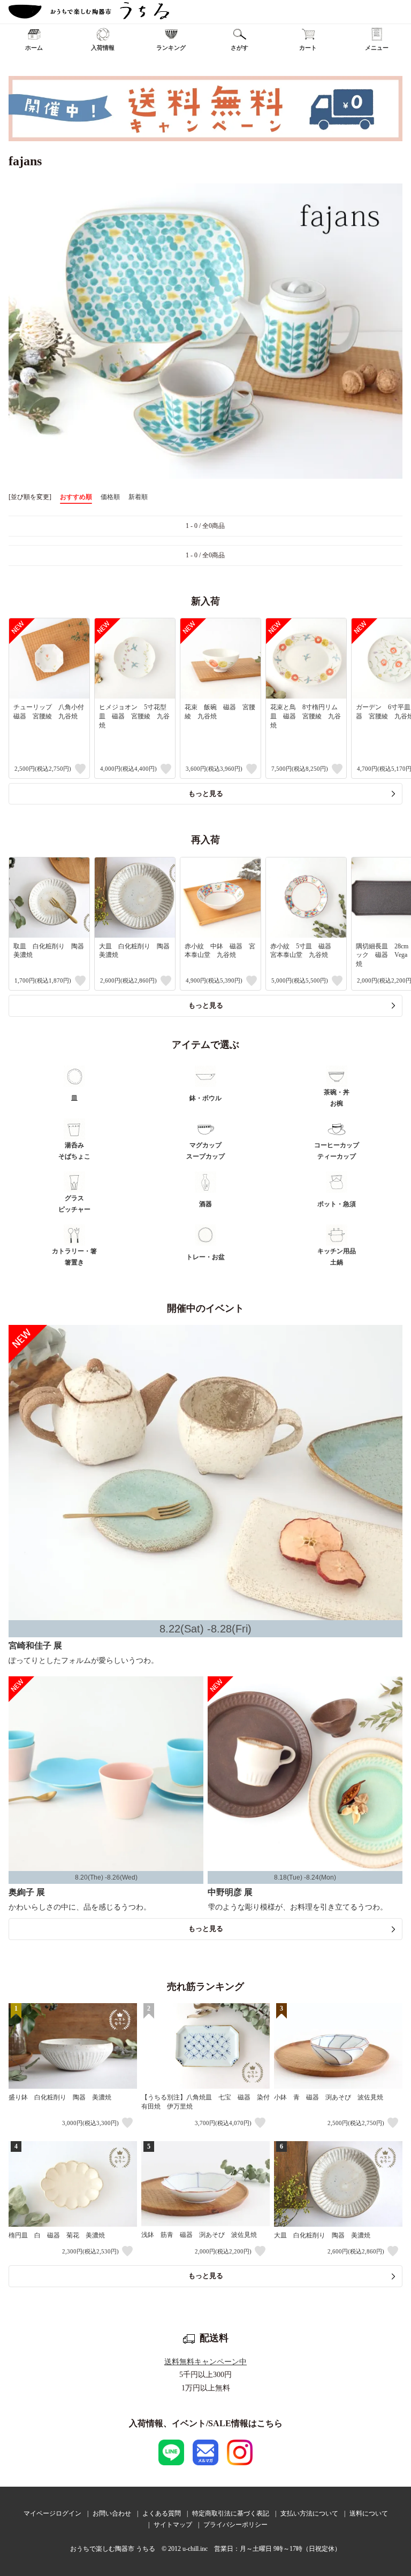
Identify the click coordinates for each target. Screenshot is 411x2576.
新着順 (138, 497)
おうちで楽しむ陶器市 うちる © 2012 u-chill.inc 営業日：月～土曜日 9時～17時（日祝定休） (205, 2549)
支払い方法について (309, 2513)
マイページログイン (52, 2513)
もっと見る (206, 793)
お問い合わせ (112, 2513)
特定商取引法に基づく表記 (231, 2513)
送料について (369, 2513)
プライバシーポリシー (235, 2525)
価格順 (110, 497)
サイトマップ (173, 2525)
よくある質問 (162, 2513)
